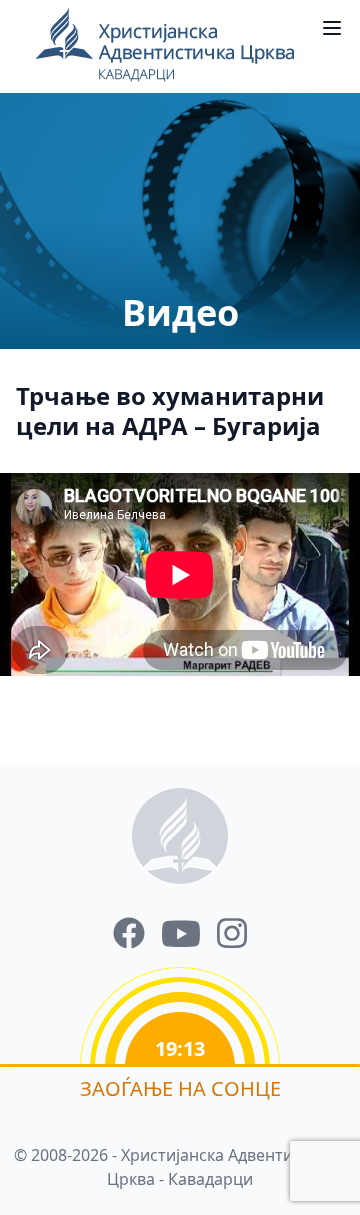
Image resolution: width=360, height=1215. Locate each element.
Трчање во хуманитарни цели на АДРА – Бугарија (170, 410)
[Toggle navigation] (332, 28)
